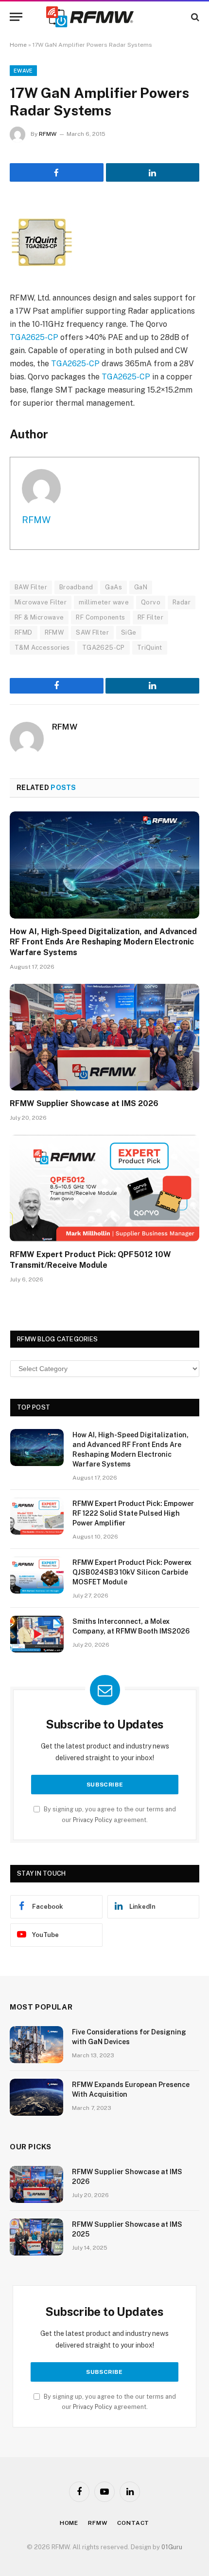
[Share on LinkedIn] (153, 172)
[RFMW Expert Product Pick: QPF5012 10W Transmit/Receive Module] (104, 1188)
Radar (182, 602)
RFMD (24, 632)
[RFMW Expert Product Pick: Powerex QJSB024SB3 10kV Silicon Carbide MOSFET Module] (37, 1575)
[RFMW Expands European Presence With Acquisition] (36, 2097)
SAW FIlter (92, 632)
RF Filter (151, 617)
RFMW (48, 134)
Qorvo (151, 602)
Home (18, 45)
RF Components (100, 617)
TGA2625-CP (34, 337)
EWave (23, 71)
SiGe (129, 632)
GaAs (113, 587)
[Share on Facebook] (57, 172)
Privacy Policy (93, 1820)
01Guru (172, 2547)
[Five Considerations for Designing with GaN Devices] (36, 2045)
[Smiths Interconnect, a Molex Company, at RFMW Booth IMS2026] (37, 1634)
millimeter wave (104, 602)
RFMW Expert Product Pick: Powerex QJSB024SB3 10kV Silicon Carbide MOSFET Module (132, 1572)
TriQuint (150, 648)
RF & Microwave (39, 617)
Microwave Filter (41, 602)
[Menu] (16, 17)
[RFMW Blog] (104, 17)
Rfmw (98, 2523)
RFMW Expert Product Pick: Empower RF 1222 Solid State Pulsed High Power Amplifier (133, 1513)
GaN (141, 587)
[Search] (194, 17)
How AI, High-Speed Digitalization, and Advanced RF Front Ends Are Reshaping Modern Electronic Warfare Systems (103, 942)
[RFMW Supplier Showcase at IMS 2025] (36, 2237)
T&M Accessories (42, 648)
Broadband (76, 587)
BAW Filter (31, 587)
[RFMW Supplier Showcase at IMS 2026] (104, 1037)
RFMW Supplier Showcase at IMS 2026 (84, 1103)
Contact (133, 2523)
